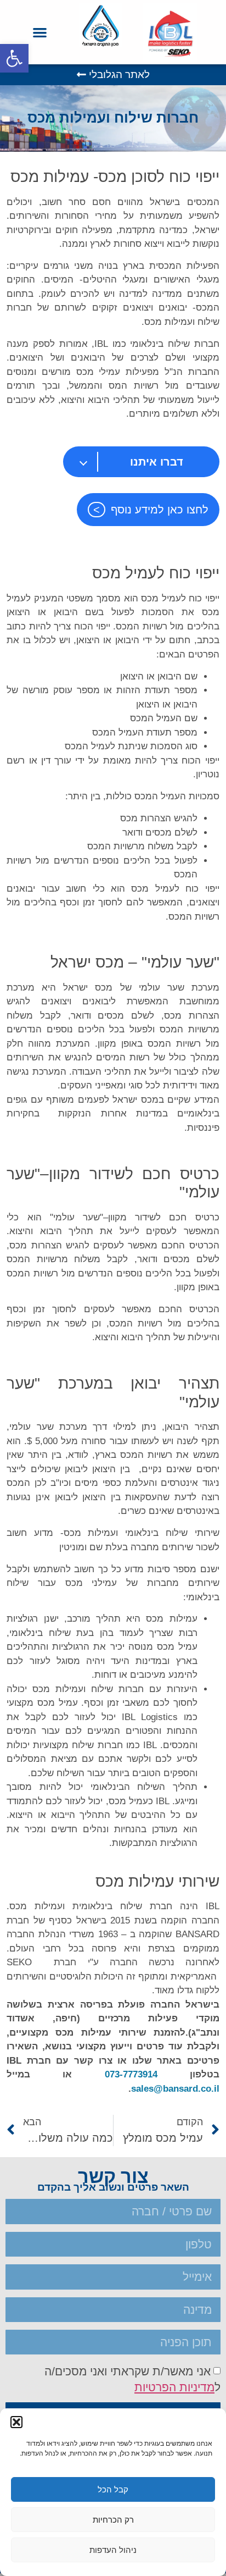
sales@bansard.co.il (175, 2089)
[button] (14, 58)
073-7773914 (131, 2074)
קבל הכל (113, 2489)
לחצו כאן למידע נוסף (160, 510)
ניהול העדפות (113, 2550)
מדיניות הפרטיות (174, 2387)
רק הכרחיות (113, 2520)
